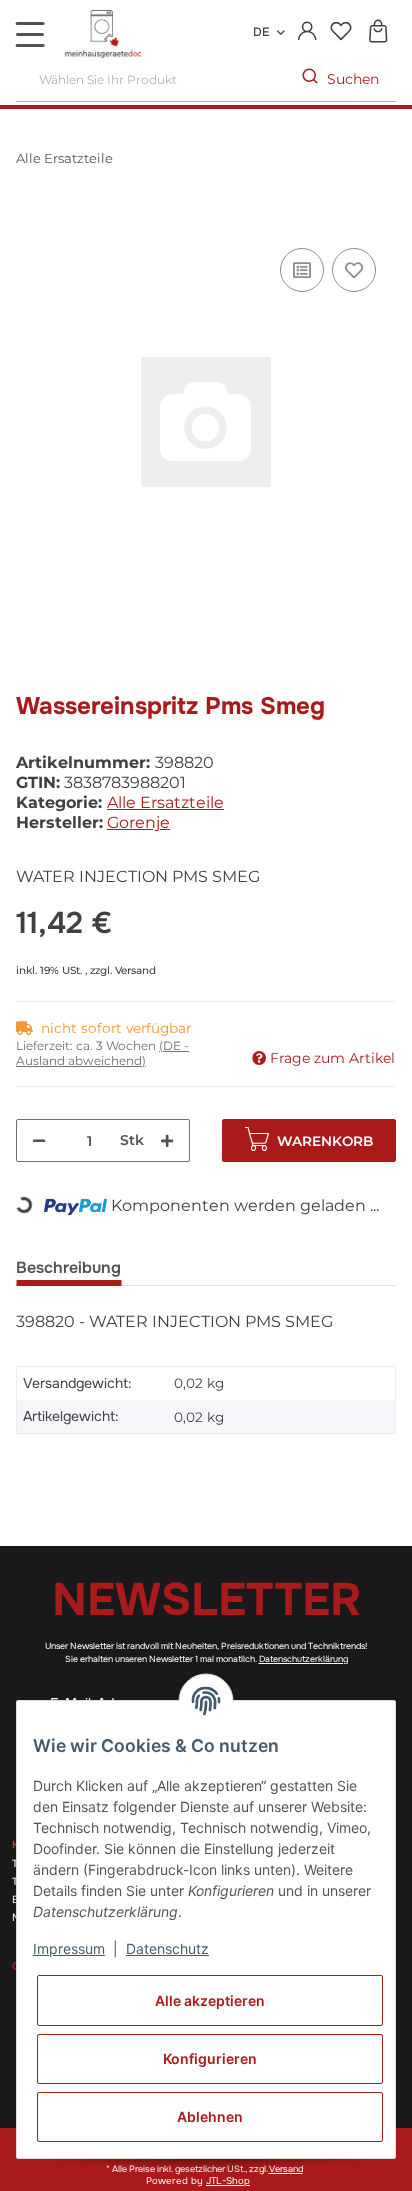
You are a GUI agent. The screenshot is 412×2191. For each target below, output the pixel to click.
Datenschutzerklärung (303, 1659)
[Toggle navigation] (30, 34)
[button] (307, 32)
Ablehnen (210, 2116)
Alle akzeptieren (210, 2000)
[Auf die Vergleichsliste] (302, 270)
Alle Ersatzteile (165, 802)
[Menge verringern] (39, 1140)
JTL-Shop (228, 2181)
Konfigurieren (210, 2058)
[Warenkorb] (377, 32)
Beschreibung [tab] (68, 1267)
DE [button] (261, 32)
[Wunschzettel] (340, 32)
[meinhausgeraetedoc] (105, 35)
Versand (135, 970)
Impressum (69, 1948)
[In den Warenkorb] (32, 221)
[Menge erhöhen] (167, 1140)
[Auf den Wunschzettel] (354, 270)
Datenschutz (167, 1948)
